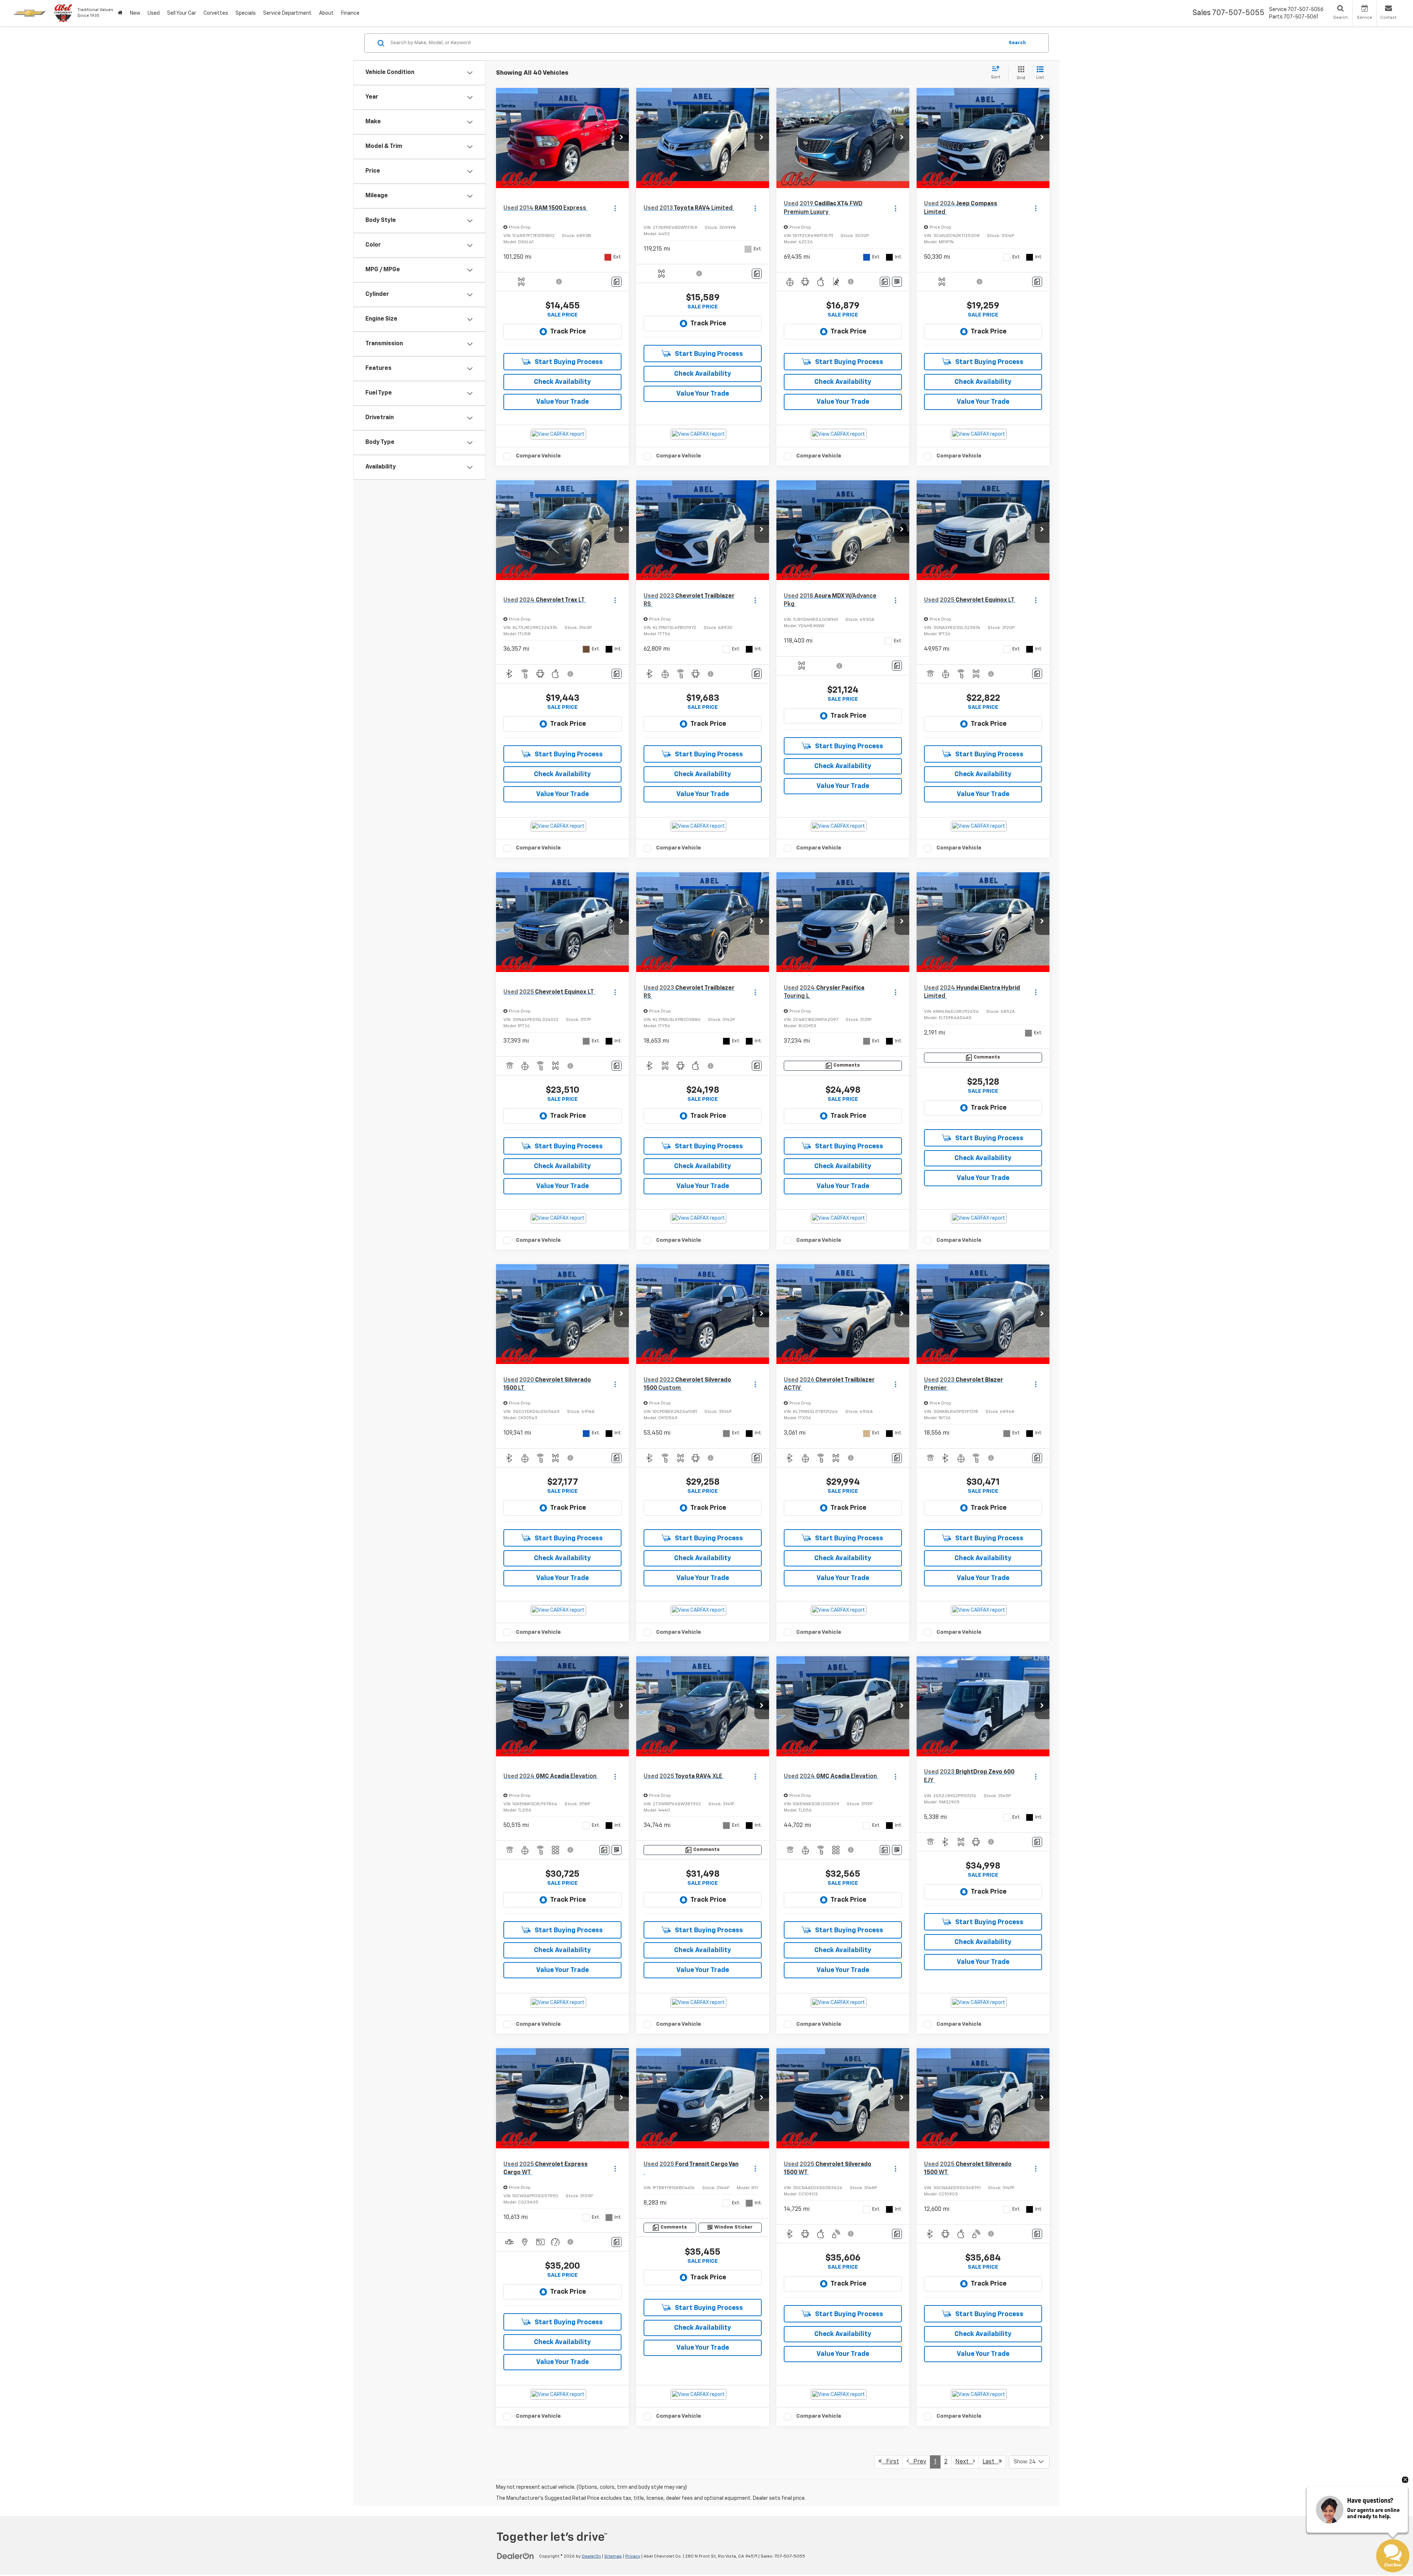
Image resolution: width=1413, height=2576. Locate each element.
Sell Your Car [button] (182, 13)
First (890, 2462)
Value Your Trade (562, 402)
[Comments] (617, 282)
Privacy (633, 2556)
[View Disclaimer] (559, 282)
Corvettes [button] (216, 13)
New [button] (135, 13)
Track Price (568, 332)
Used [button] (154, 13)
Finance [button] (350, 13)
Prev (918, 2462)
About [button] (326, 13)
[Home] (120, 13)
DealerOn (591, 2556)
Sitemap (613, 2556)
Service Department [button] (287, 13)
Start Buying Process (568, 362)
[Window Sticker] (897, 282)
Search (1017, 43)
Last (991, 2462)
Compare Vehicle (538, 456)
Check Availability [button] (562, 382)
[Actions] (615, 208)
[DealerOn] (516, 2556)
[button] (621, 138)
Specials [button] (246, 13)
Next (964, 2462)
